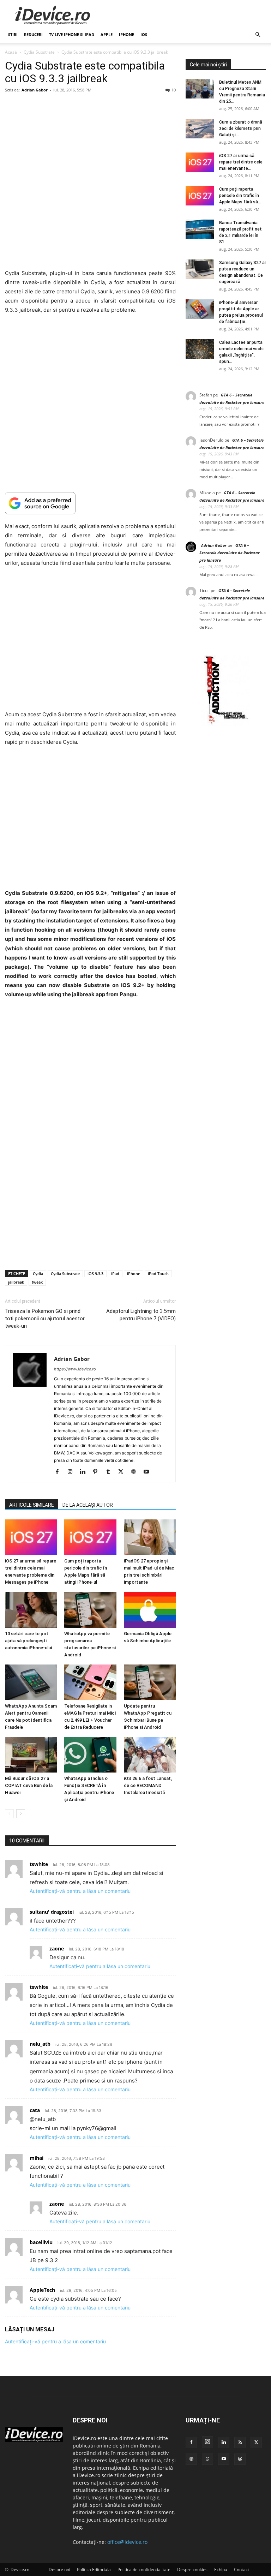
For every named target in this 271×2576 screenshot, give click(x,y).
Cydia (38, 1274)
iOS (144, 34)
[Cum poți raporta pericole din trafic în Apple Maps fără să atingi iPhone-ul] (90, 1537)
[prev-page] (9, 1814)
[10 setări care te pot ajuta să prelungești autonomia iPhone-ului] (31, 1610)
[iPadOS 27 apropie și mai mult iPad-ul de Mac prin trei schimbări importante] (150, 1537)
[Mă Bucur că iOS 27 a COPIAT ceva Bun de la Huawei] (31, 1755)
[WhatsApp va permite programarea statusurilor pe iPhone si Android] (90, 1610)
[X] (123, 1472)
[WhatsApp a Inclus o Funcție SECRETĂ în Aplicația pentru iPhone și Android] (90, 1755)
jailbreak (16, 1282)
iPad (115, 1274)
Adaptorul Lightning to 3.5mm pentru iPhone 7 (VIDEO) (141, 1315)
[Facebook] (60, 1472)
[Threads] (240, 2459)
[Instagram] (73, 1472)
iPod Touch (158, 1274)
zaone (57, 1949)
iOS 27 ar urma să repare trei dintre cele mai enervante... (241, 162)
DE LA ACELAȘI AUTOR (88, 1505)
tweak (37, 1282)
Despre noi (59, 2569)
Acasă (11, 52)
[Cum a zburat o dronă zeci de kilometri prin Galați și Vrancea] (200, 129)
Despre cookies (192, 2569)
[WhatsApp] (207, 2459)
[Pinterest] (98, 1472)
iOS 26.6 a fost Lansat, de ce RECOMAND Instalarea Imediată (148, 1786)
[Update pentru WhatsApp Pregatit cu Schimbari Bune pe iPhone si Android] (150, 1682)
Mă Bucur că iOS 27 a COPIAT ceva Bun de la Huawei (29, 1786)
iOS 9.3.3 (95, 1274)
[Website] (136, 1472)
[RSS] (240, 2443)
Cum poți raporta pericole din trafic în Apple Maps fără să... (240, 196)
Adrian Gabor (35, 90)
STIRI (13, 34)
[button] (258, 35)
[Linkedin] (85, 1472)
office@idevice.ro (127, 2542)
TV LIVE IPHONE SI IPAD (72, 34)
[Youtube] (149, 1472)
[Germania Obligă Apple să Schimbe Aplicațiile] (150, 1610)
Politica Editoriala (94, 2569)
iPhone (127, 34)
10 (174, 90)
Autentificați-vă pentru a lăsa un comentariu (80, 1891)
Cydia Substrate (39, 52)
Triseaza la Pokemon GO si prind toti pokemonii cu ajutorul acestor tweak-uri (45, 1319)
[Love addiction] (226, 724)
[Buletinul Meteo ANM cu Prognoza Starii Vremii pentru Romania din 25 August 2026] (200, 89)
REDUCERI (33, 34)
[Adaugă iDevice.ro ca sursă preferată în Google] (90, 503)
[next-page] (21, 1814)
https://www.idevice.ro (75, 1369)
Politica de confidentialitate (144, 2569)
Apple (107, 34)
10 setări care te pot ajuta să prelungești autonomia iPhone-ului (28, 1641)
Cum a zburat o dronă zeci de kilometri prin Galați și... (241, 128)
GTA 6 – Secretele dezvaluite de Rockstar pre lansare (230, 553)
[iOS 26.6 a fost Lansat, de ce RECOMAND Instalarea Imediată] (150, 1755)
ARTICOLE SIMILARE (32, 1505)
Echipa (221, 2569)
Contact (242, 2569)
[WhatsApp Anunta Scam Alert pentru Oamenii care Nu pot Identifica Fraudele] (31, 1682)
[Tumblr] (111, 1472)
